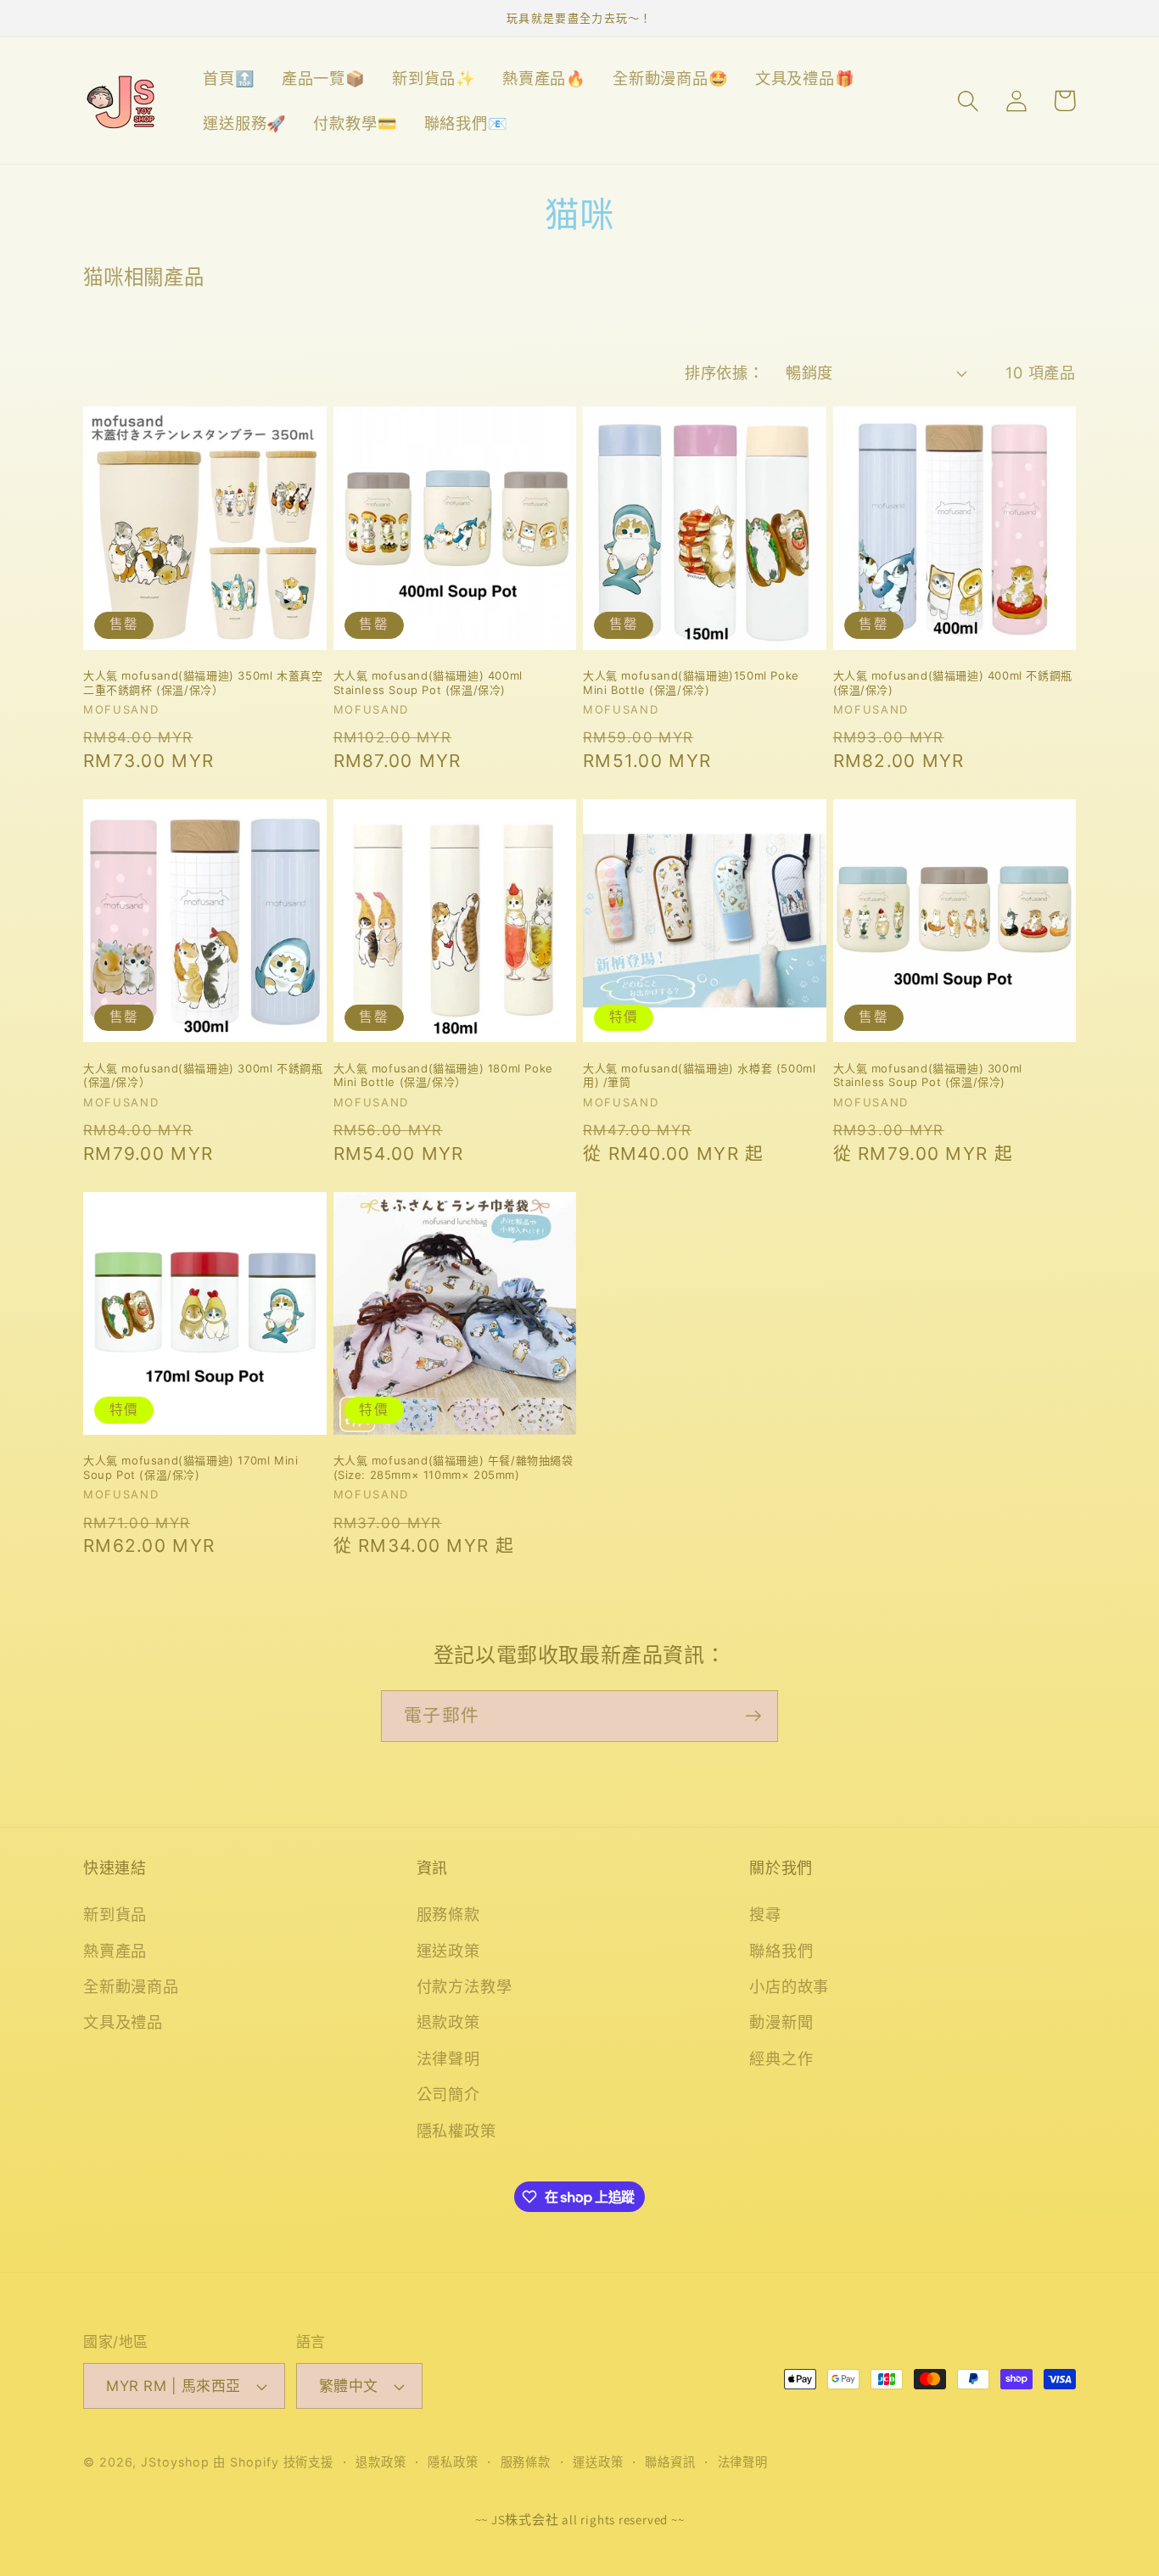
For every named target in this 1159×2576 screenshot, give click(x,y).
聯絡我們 (781, 1951)
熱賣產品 (115, 1951)
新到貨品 (115, 1914)
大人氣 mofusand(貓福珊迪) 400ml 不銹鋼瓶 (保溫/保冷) (953, 683)
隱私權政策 (456, 2131)
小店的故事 (789, 1986)
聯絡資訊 (670, 2462)
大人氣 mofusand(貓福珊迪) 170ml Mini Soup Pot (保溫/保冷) (190, 1467)
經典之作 (781, 2058)
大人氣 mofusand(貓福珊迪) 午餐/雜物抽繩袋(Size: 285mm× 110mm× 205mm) (454, 1467)
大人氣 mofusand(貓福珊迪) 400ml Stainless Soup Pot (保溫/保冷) (428, 683)
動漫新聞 (781, 2022)
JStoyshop (175, 2462)
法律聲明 (448, 2058)
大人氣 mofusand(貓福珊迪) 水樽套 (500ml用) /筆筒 (699, 1075)
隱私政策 (453, 2462)
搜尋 (765, 1914)
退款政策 (448, 2022)
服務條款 (448, 1914)
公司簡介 (448, 2094)
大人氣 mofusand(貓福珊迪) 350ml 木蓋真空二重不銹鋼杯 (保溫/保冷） (203, 683)
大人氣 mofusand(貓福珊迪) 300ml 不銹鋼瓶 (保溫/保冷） (203, 1075)
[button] (968, 101)
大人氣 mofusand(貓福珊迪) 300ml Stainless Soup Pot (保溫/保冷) (928, 1075)
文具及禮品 (123, 2022)
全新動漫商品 (131, 1986)
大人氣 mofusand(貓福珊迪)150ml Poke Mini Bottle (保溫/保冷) (691, 683)
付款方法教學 (465, 1986)
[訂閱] (753, 1716)
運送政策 (448, 1951)
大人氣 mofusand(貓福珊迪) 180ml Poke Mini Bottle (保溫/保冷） (443, 1075)
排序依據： (724, 372)
